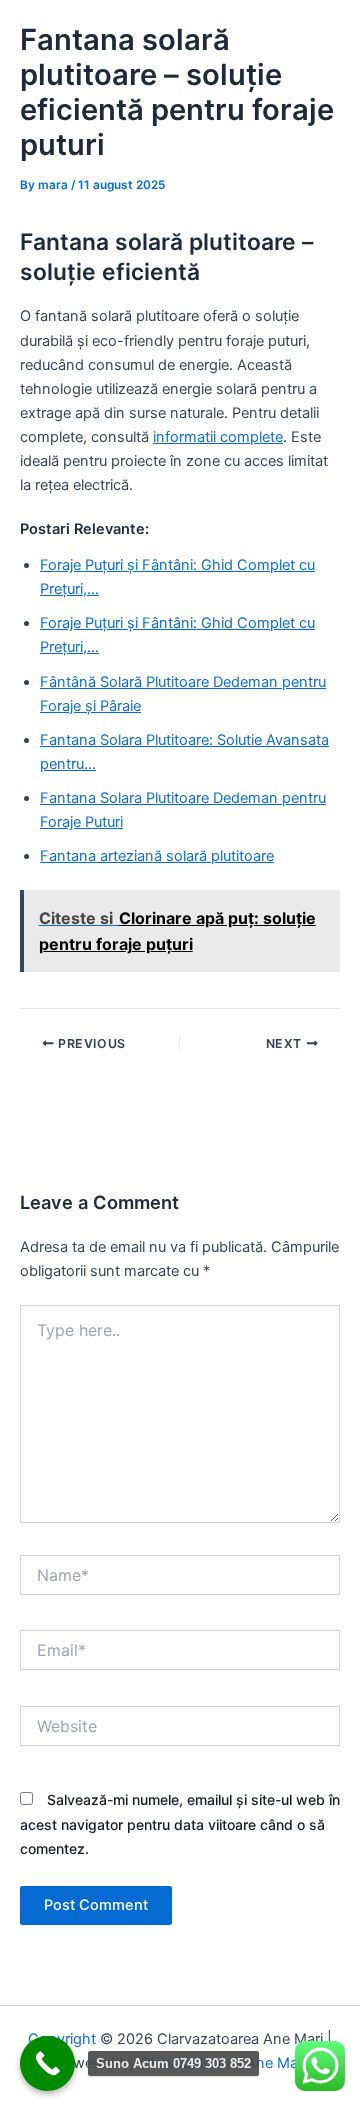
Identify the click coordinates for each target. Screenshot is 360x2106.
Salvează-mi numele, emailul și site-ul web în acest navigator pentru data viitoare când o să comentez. (180, 1823)
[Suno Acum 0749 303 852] (47, 2063)
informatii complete (218, 437)
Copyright (62, 2039)
